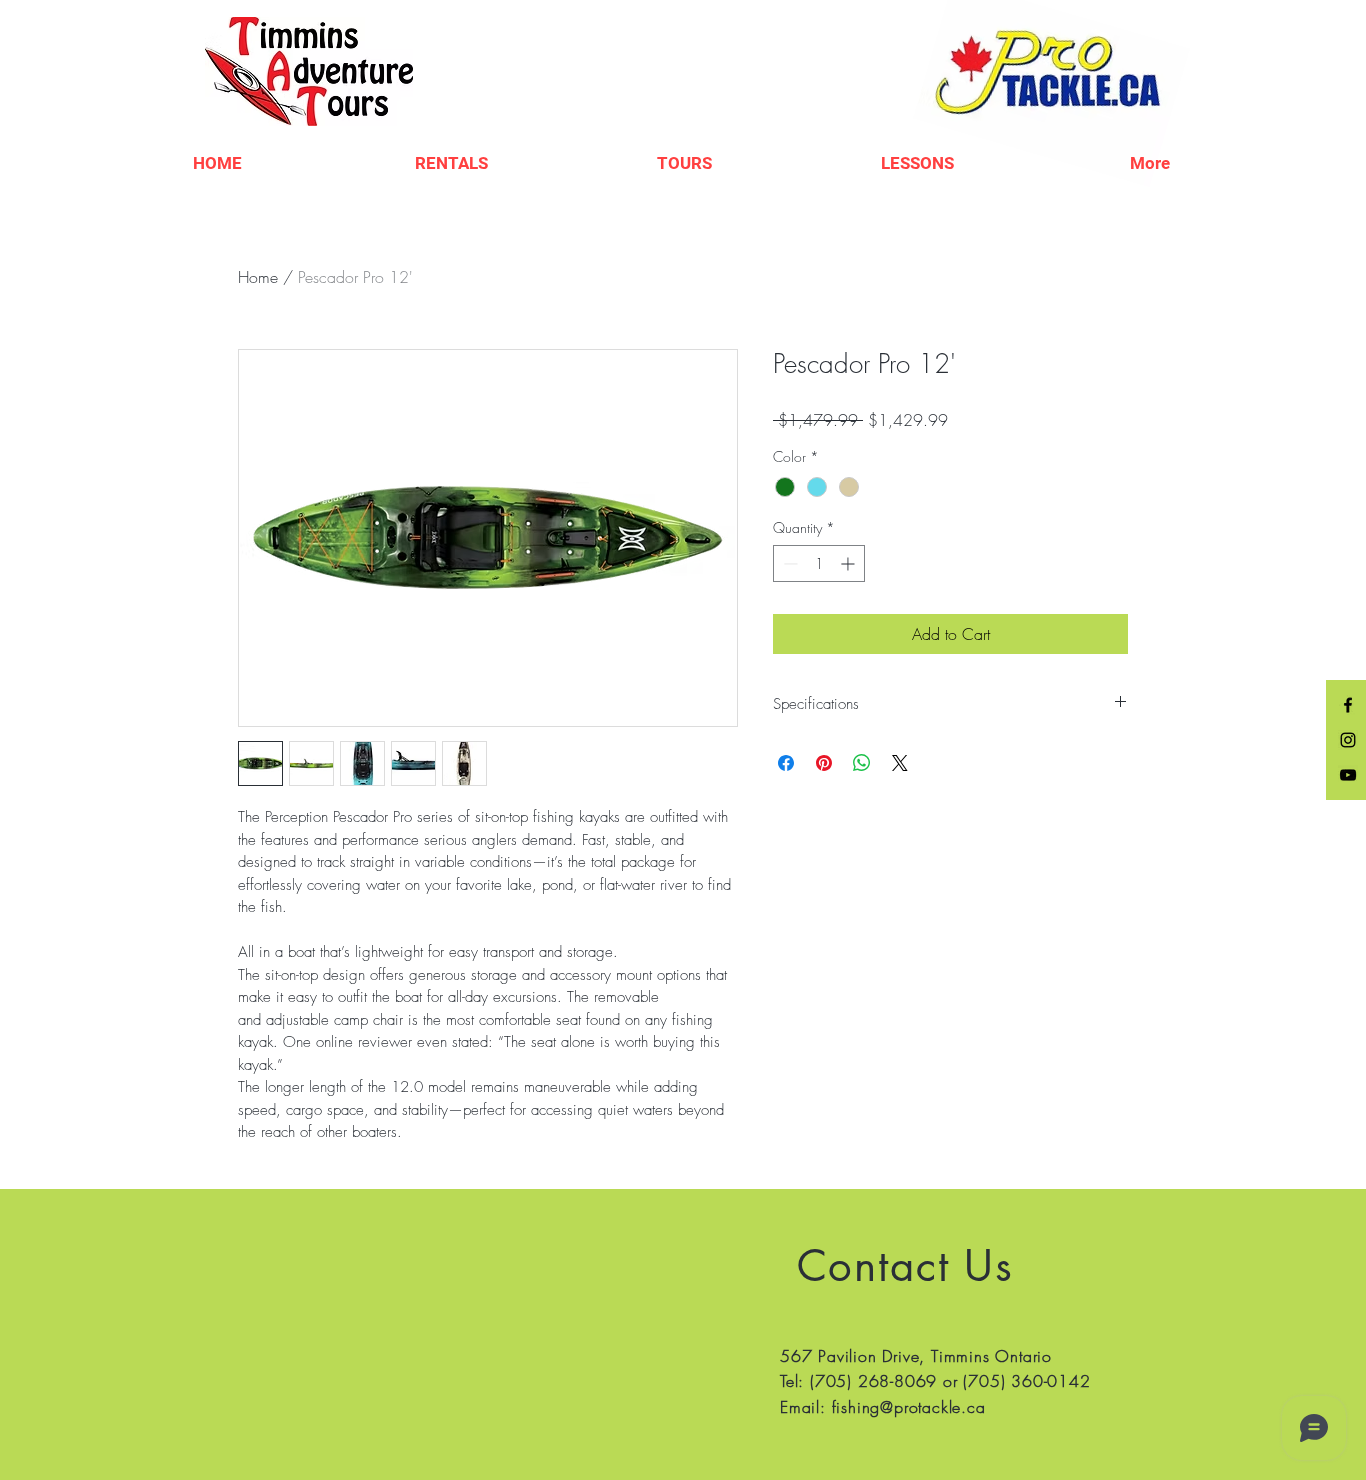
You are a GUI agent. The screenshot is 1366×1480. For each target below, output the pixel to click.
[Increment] (849, 563)
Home (258, 277)
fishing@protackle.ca (909, 1407)
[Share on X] (900, 763)
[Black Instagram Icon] (1348, 740)
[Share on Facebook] (786, 763)
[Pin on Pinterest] (824, 763)
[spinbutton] (819, 563)
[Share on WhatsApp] (862, 763)
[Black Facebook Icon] (1348, 705)
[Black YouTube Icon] (1348, 775)
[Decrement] (788, 563)
